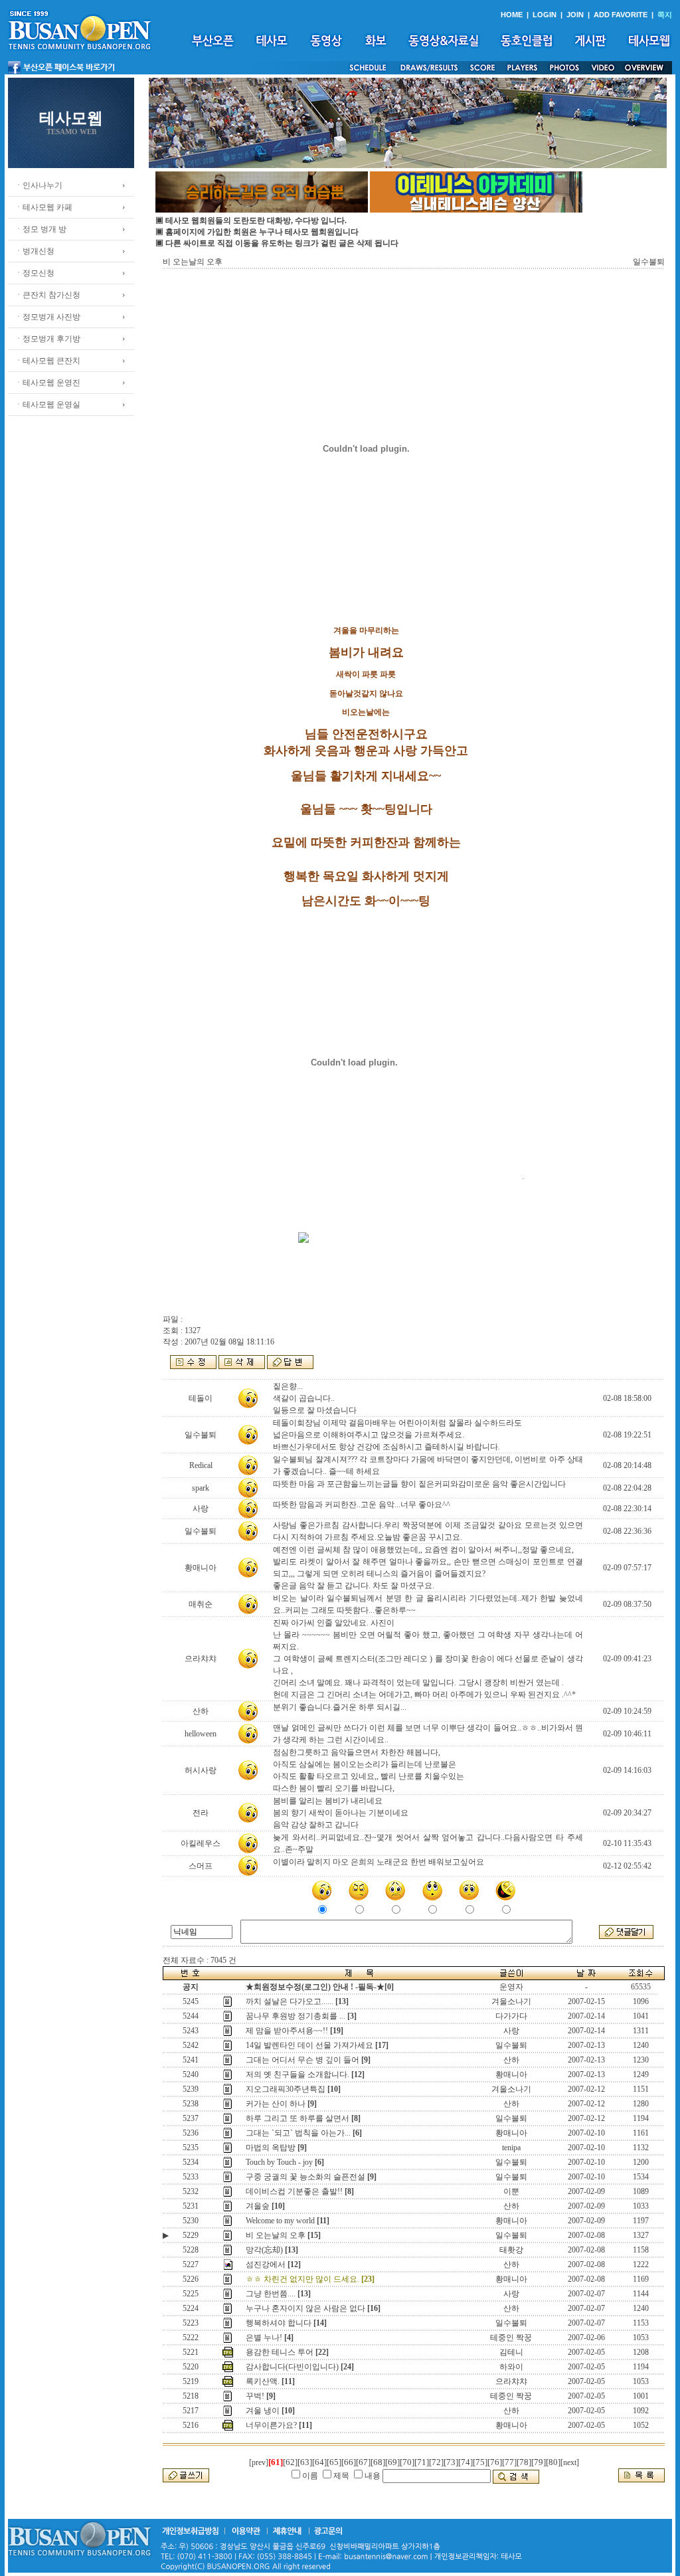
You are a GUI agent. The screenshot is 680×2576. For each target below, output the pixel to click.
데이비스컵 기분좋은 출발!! (294, 2191)
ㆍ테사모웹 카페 (43, 207)
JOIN (575, 15)
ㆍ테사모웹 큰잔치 (47, 361)
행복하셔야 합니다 (279, 2323)
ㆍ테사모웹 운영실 (47, 405)
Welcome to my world (280, 2221)
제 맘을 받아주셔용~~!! (287, 2031)
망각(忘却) (264, 2250)
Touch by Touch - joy (279, 2162)
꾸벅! (255, 2396)
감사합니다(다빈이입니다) (292, 2367)
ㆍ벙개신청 (35, 251)
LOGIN (545, 15)
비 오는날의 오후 (276, 2235)
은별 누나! (264, 2338)
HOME (512, 15)
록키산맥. (263, 2381)
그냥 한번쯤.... (271, 2294)
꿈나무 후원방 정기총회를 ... (296, 2016)
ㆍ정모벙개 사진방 (47, 317)
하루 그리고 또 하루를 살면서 (297, 2118)
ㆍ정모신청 (35, 273)
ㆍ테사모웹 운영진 (47, 383)
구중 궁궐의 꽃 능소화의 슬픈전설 (305, 2177)
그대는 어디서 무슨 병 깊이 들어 (302, 2060)
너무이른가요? (271, 2425)
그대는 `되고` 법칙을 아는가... (298, 2133)
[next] (570, 2462)
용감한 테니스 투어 (280, 2352)
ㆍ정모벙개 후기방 (47, 339)
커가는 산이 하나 (276, 2104)
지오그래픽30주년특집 (286, 2089)
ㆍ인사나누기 (39, 185)
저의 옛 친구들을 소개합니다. (297, 2074)
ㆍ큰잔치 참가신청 (47, 295)
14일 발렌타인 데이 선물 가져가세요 (309, 2045)
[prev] (259, 2462)
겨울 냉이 (263, 2411)
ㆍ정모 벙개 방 (41, 229)
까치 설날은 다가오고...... (290, 2001)
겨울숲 (258, 2206)
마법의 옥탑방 (271, 2148)
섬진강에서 (266, 2264)
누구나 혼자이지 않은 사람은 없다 (305, 2308)
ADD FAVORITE (621, 15)
